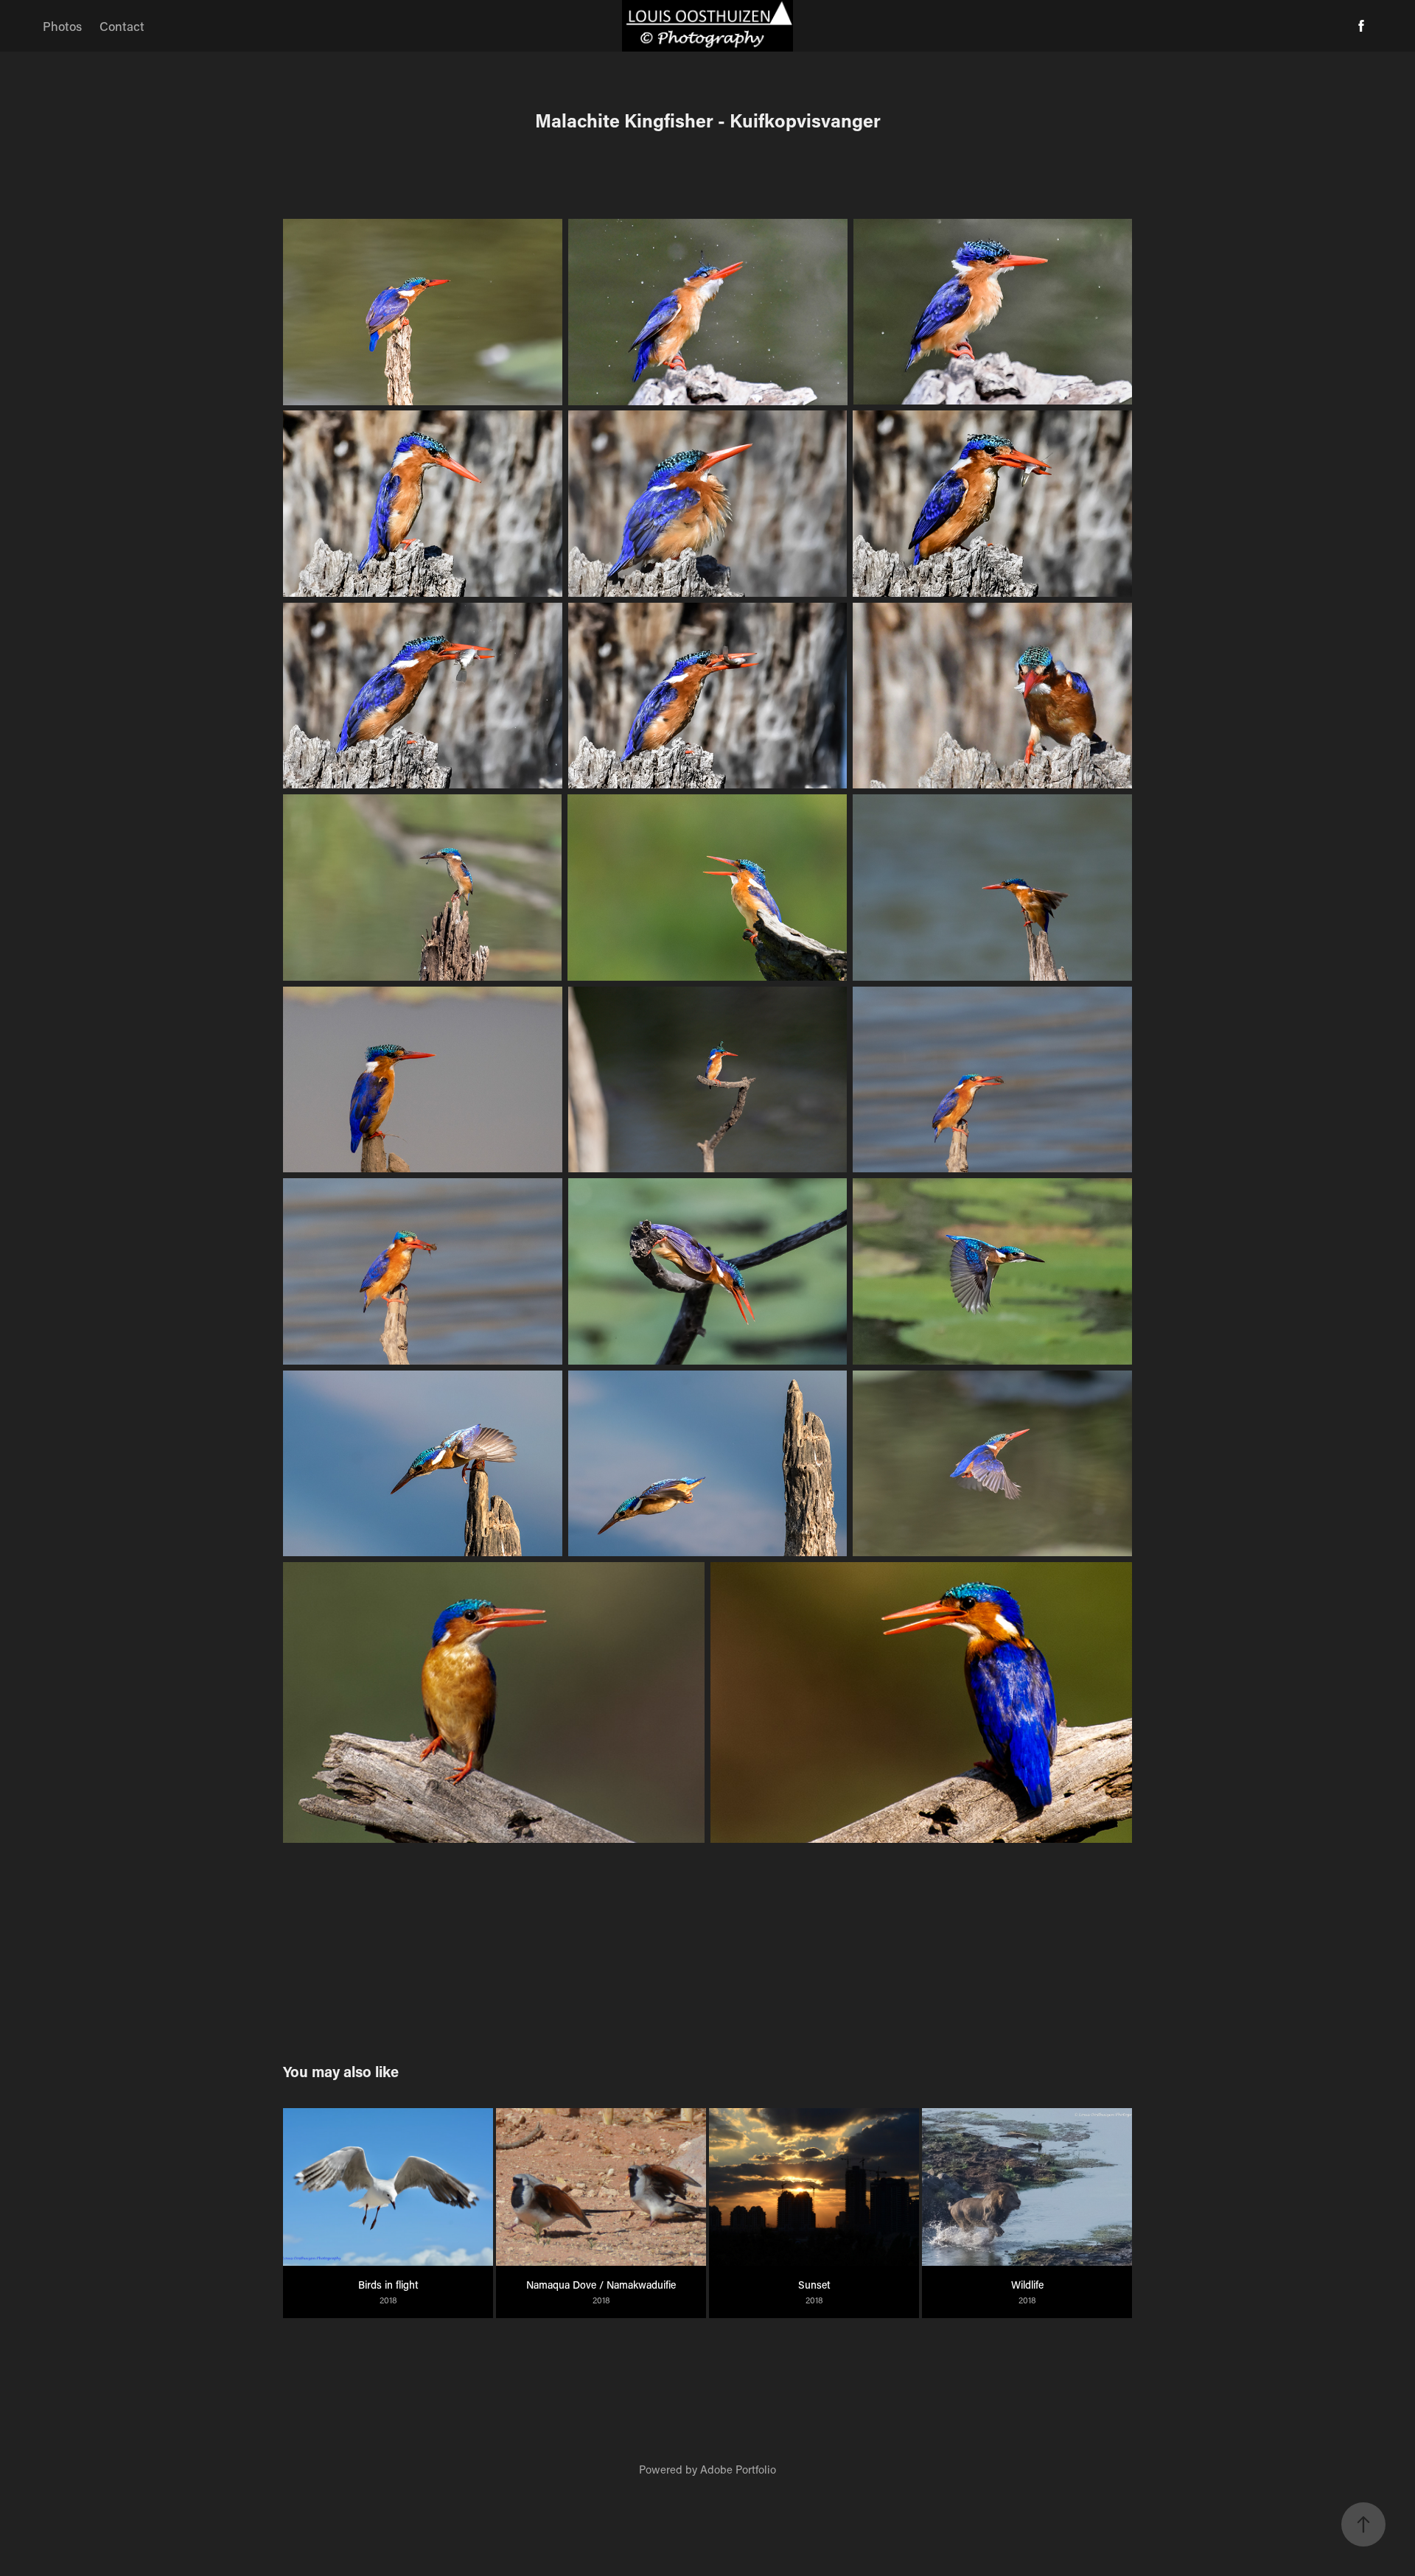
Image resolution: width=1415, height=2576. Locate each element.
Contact (122, 26)
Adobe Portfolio (738, 2469)
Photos (62, 26)
